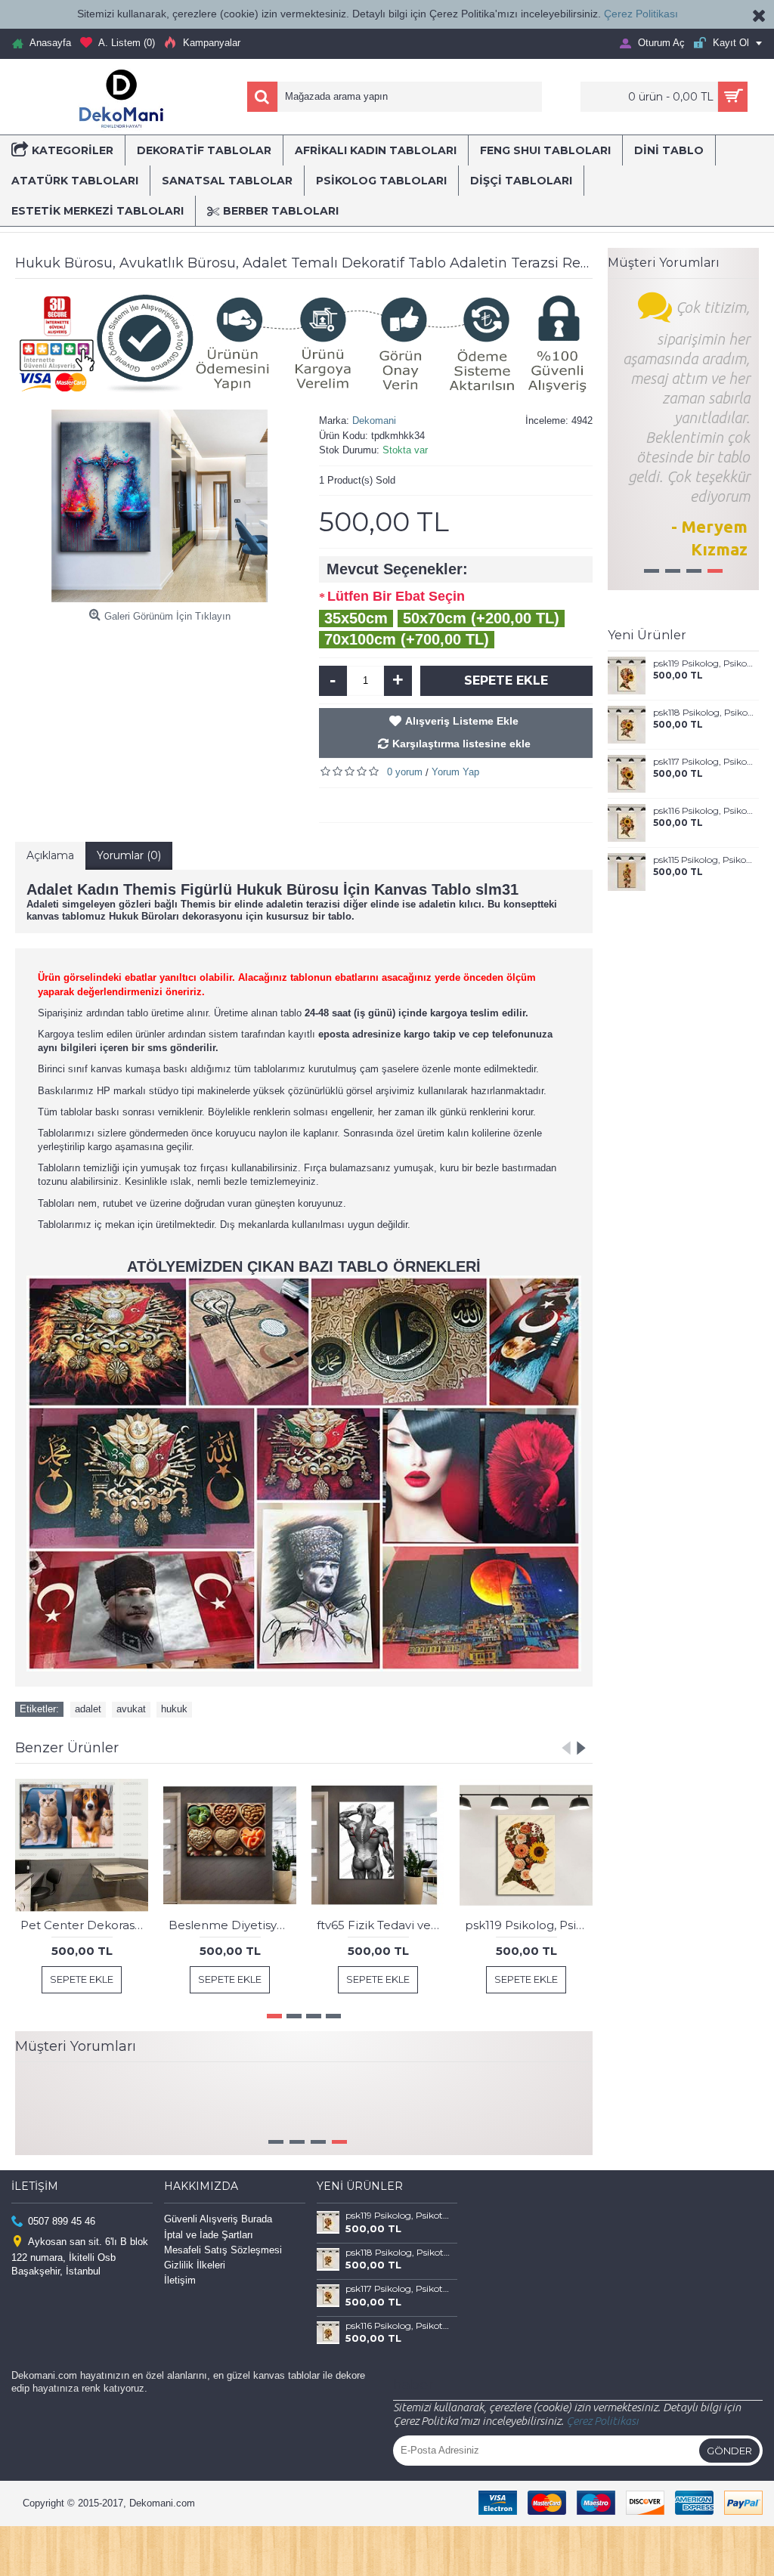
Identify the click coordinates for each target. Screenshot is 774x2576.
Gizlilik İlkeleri (195, 2296)
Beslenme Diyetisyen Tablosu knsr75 (232, 1925)
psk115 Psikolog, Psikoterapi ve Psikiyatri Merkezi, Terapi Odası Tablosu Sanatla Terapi (703, 860)
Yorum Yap (455, 772)
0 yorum (405, 772)
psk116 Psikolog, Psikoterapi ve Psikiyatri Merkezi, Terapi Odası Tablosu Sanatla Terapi (703, 811)
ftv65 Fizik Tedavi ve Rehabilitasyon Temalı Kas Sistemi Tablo (381, 1925)
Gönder (729, 2481)
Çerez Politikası (641, 14)
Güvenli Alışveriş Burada (218, 2250)
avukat (131, 1709)
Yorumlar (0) (129, 855)
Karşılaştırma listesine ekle (461, 744)
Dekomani (374, 421)
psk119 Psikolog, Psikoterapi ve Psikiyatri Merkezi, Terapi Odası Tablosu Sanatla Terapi (703, 663)
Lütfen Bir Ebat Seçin (396, 596)
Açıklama (50, 855)
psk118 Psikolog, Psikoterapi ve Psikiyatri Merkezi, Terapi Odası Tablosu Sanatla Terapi (703, 713)
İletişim (180, 2311)
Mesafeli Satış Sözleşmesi (223, 2281)
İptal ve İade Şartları (209, 2265)
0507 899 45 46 (62, 2252)
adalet (88, 1709)
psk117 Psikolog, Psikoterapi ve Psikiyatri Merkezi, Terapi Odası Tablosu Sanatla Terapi (703, 762)
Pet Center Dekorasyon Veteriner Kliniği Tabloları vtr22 (84, 1925)
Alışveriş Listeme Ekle (462, 721)
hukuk (174, 1709)
